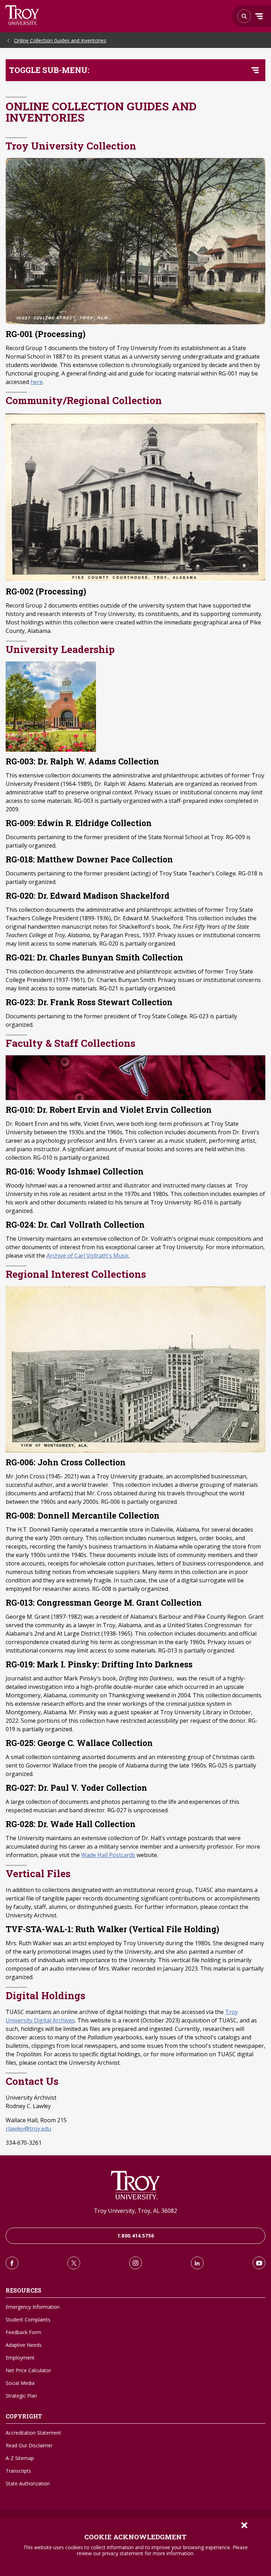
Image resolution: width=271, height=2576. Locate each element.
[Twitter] (74, 2263)
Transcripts (18, 2471)
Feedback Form (23, 2332)
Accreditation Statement (33, 2433)
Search (22, 15)
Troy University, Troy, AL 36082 (135, 2211)
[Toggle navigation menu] (255, 70)
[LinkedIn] (197, 2263)
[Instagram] (135, 2263)
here (37, 382)
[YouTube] (259, 2263)
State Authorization (28, 2483)
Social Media (20, 2383)
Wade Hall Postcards (108, 1855)
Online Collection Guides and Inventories (60, 40)
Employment (20, 2358)
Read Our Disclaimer (29, 2445)
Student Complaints (28, 2319)
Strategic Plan (21, 2396)
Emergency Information (33, 2307)
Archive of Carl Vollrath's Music (88, 1256)
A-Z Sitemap (20, 2458)
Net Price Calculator (28, 2370)
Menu (259, 16)
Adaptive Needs (24, 2345)
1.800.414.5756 (136, 2236)
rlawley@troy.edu (28, 2129)
